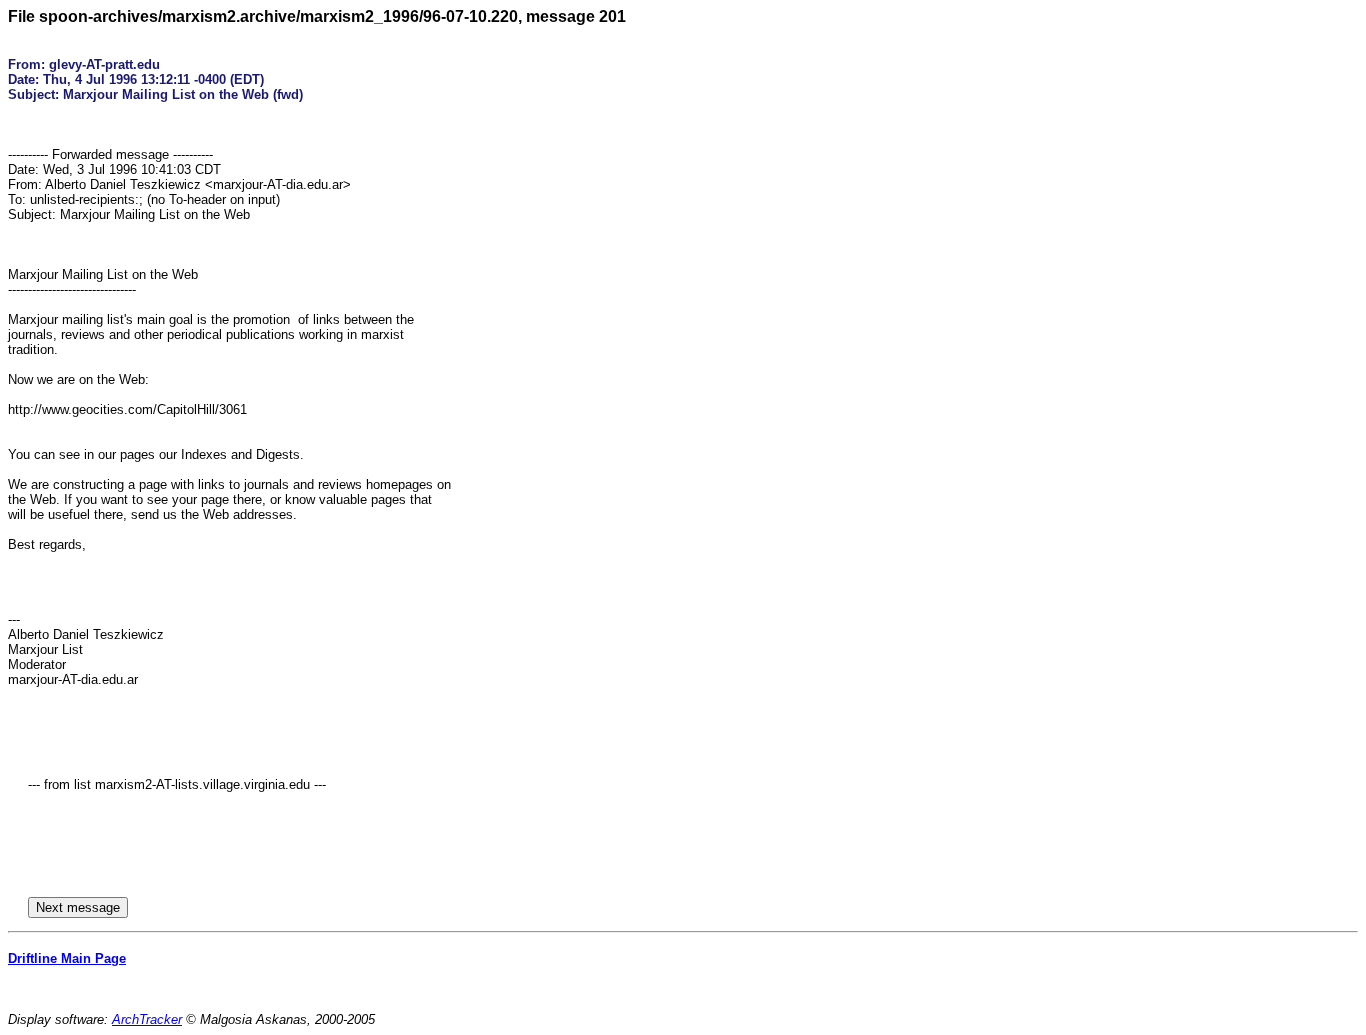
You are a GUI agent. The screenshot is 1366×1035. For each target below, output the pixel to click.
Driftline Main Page (67, 958)
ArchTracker (147, 1019)
